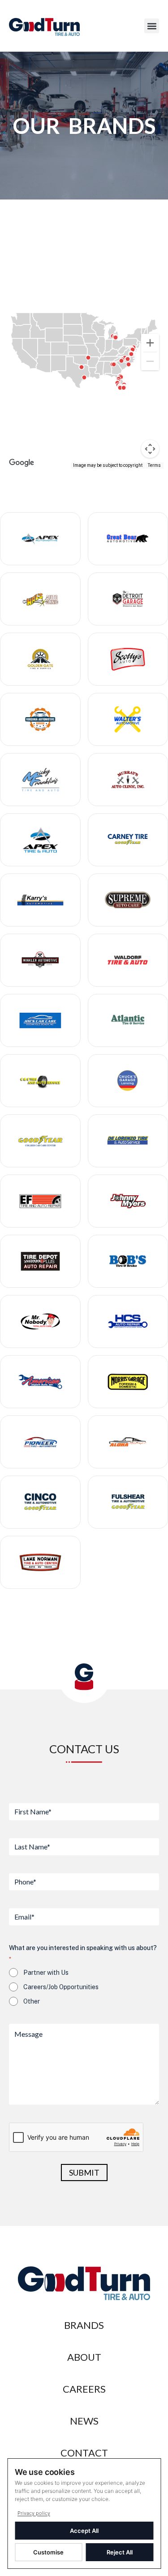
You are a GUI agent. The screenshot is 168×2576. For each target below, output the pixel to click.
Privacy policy (34, 2513)
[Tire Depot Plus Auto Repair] (40, 1261)
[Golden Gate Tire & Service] (40, 659)
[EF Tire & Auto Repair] (40, 1201)
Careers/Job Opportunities (61, 1987)
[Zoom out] (150, 361)
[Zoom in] (150, 343)
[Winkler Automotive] (40, 960)
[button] (152, 26)
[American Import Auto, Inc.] (40, 1382)
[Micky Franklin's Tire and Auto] (40, 780)
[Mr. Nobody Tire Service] (40, 1321)
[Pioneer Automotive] (40, 1442)
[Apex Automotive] (40, 539)
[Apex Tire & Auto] (40, 840)
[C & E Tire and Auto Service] (40, 1081)
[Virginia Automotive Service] (40, 719)
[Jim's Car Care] (40, 1020)
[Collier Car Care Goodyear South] (40, 1141)
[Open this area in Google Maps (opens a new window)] (22, 463)
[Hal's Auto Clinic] (40, 599)
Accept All (84, 2531)
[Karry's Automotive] (40, 900)
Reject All (120, 2552)
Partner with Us (46, 1973)
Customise (48, 2552)
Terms (154, 465)
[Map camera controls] (150, 449)
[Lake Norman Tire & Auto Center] (40, 1562)
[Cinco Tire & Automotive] (40, 1502)
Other (32, 2001)
